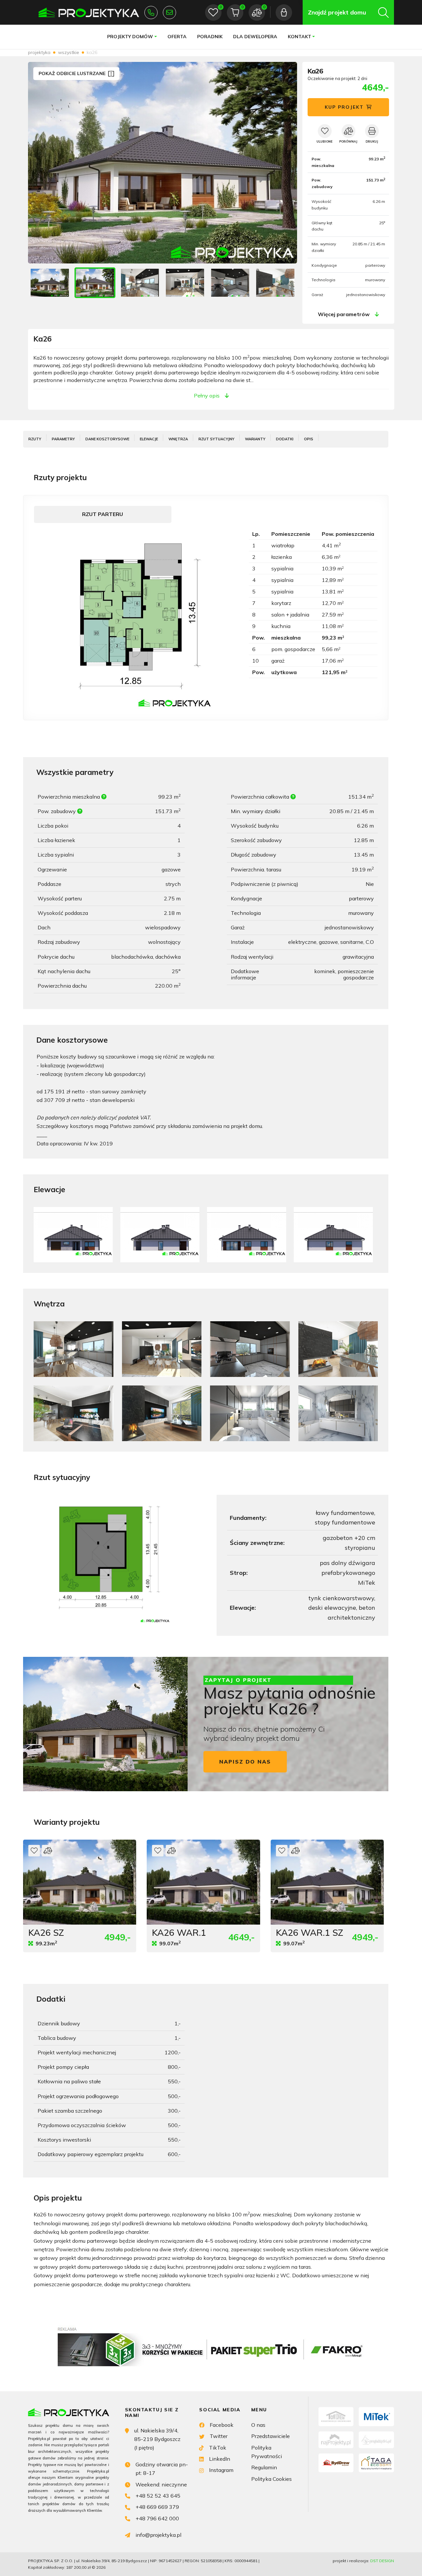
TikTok (218, 2448)
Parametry (63, 439)
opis (309, 439)
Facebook (222, 2425)
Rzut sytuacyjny (216, 439)
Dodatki (285, 439)
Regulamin (264, 2467)
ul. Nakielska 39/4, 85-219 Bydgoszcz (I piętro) (157, 2439)
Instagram (221, 2470)
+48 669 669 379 (157, 2507)
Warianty (255, 439)
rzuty (35, 439)
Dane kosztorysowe (107, 439)
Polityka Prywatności (267, 2452)
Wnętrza (178, 439)
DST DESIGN (382, 2561)
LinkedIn (220, 2459)
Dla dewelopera (255, 37)
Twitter (219, 2436)
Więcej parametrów (344, 314)
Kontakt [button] (300, 37)
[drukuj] (372, 131)
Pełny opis (207, 396)
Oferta (177, 37)
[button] (285, 163)
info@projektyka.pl (169, 13)
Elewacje (149, 439)
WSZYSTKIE (69, 52)
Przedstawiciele (271, 2436)
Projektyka (39, 52)
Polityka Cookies (271, 2479)
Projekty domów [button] (130, 37)
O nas (258, 2425)
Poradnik (210, 37)
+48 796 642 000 (157, 2518)
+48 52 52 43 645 (151, 13)
